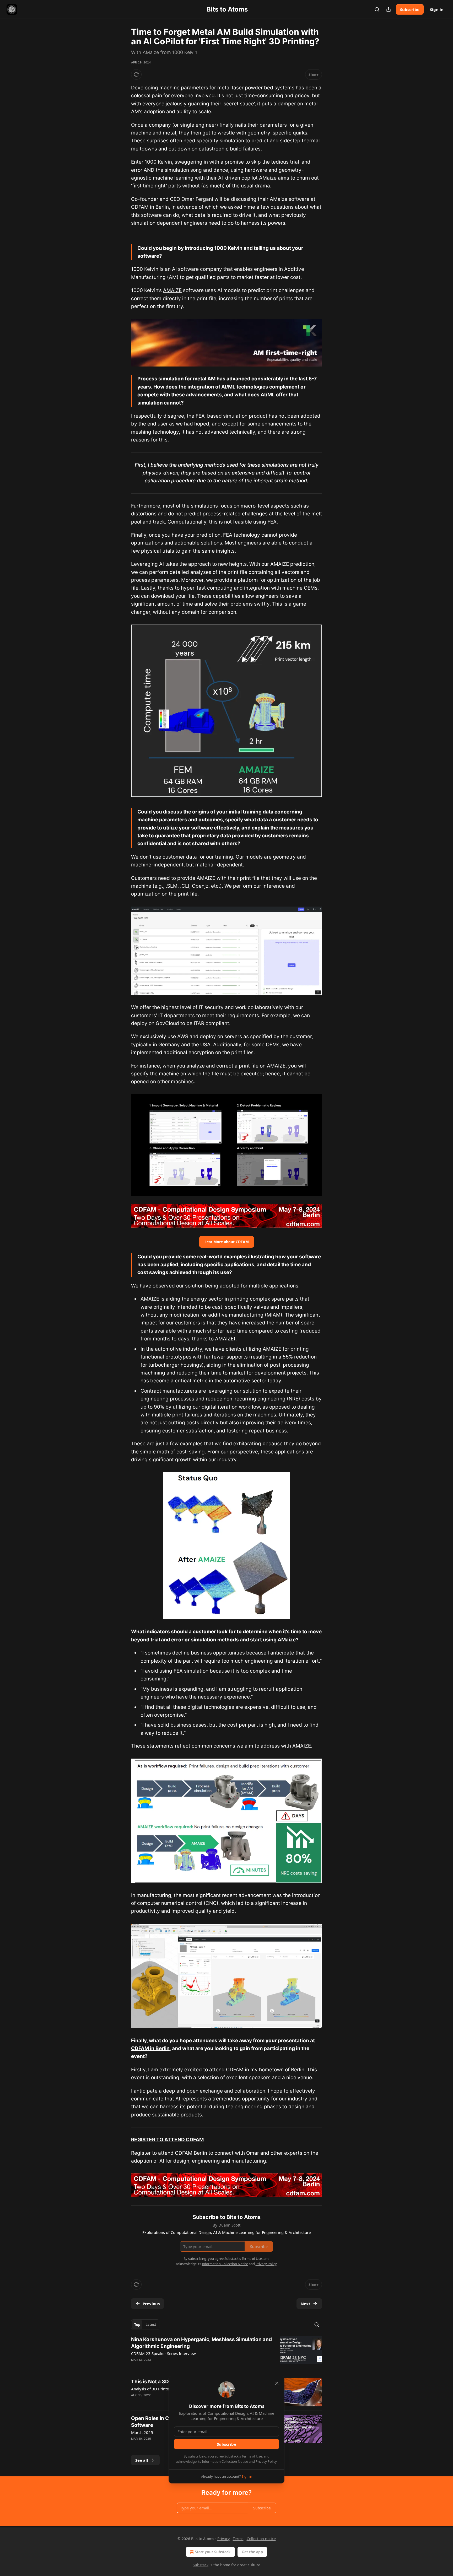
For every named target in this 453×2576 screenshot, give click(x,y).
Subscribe (410, 9)
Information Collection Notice (225, 2461)
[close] (277, 2383)
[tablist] (145, 2325)
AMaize (268, 178)
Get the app (252, 2552)
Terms (238, 2539)
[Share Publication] (389, 9)
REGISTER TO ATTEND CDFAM (167, 2140)
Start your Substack (213, 2552)
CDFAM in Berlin (150, 2048)
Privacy (223, 2539)
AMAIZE (172, 290)
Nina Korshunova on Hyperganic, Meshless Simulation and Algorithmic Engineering (201, 2343)
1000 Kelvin (158, 162)
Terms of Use (252, 2456)
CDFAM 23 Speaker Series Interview (163, 2353)
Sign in (437, 9)
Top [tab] (137, 2325)
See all (142, 2460)
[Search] (377, 9)
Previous (151, 2304)
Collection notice (261, 2539)
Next (306, 2304)
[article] (226, 2353)
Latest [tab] (151, 2325)
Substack (201, 2565)
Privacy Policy (266, 2461)
